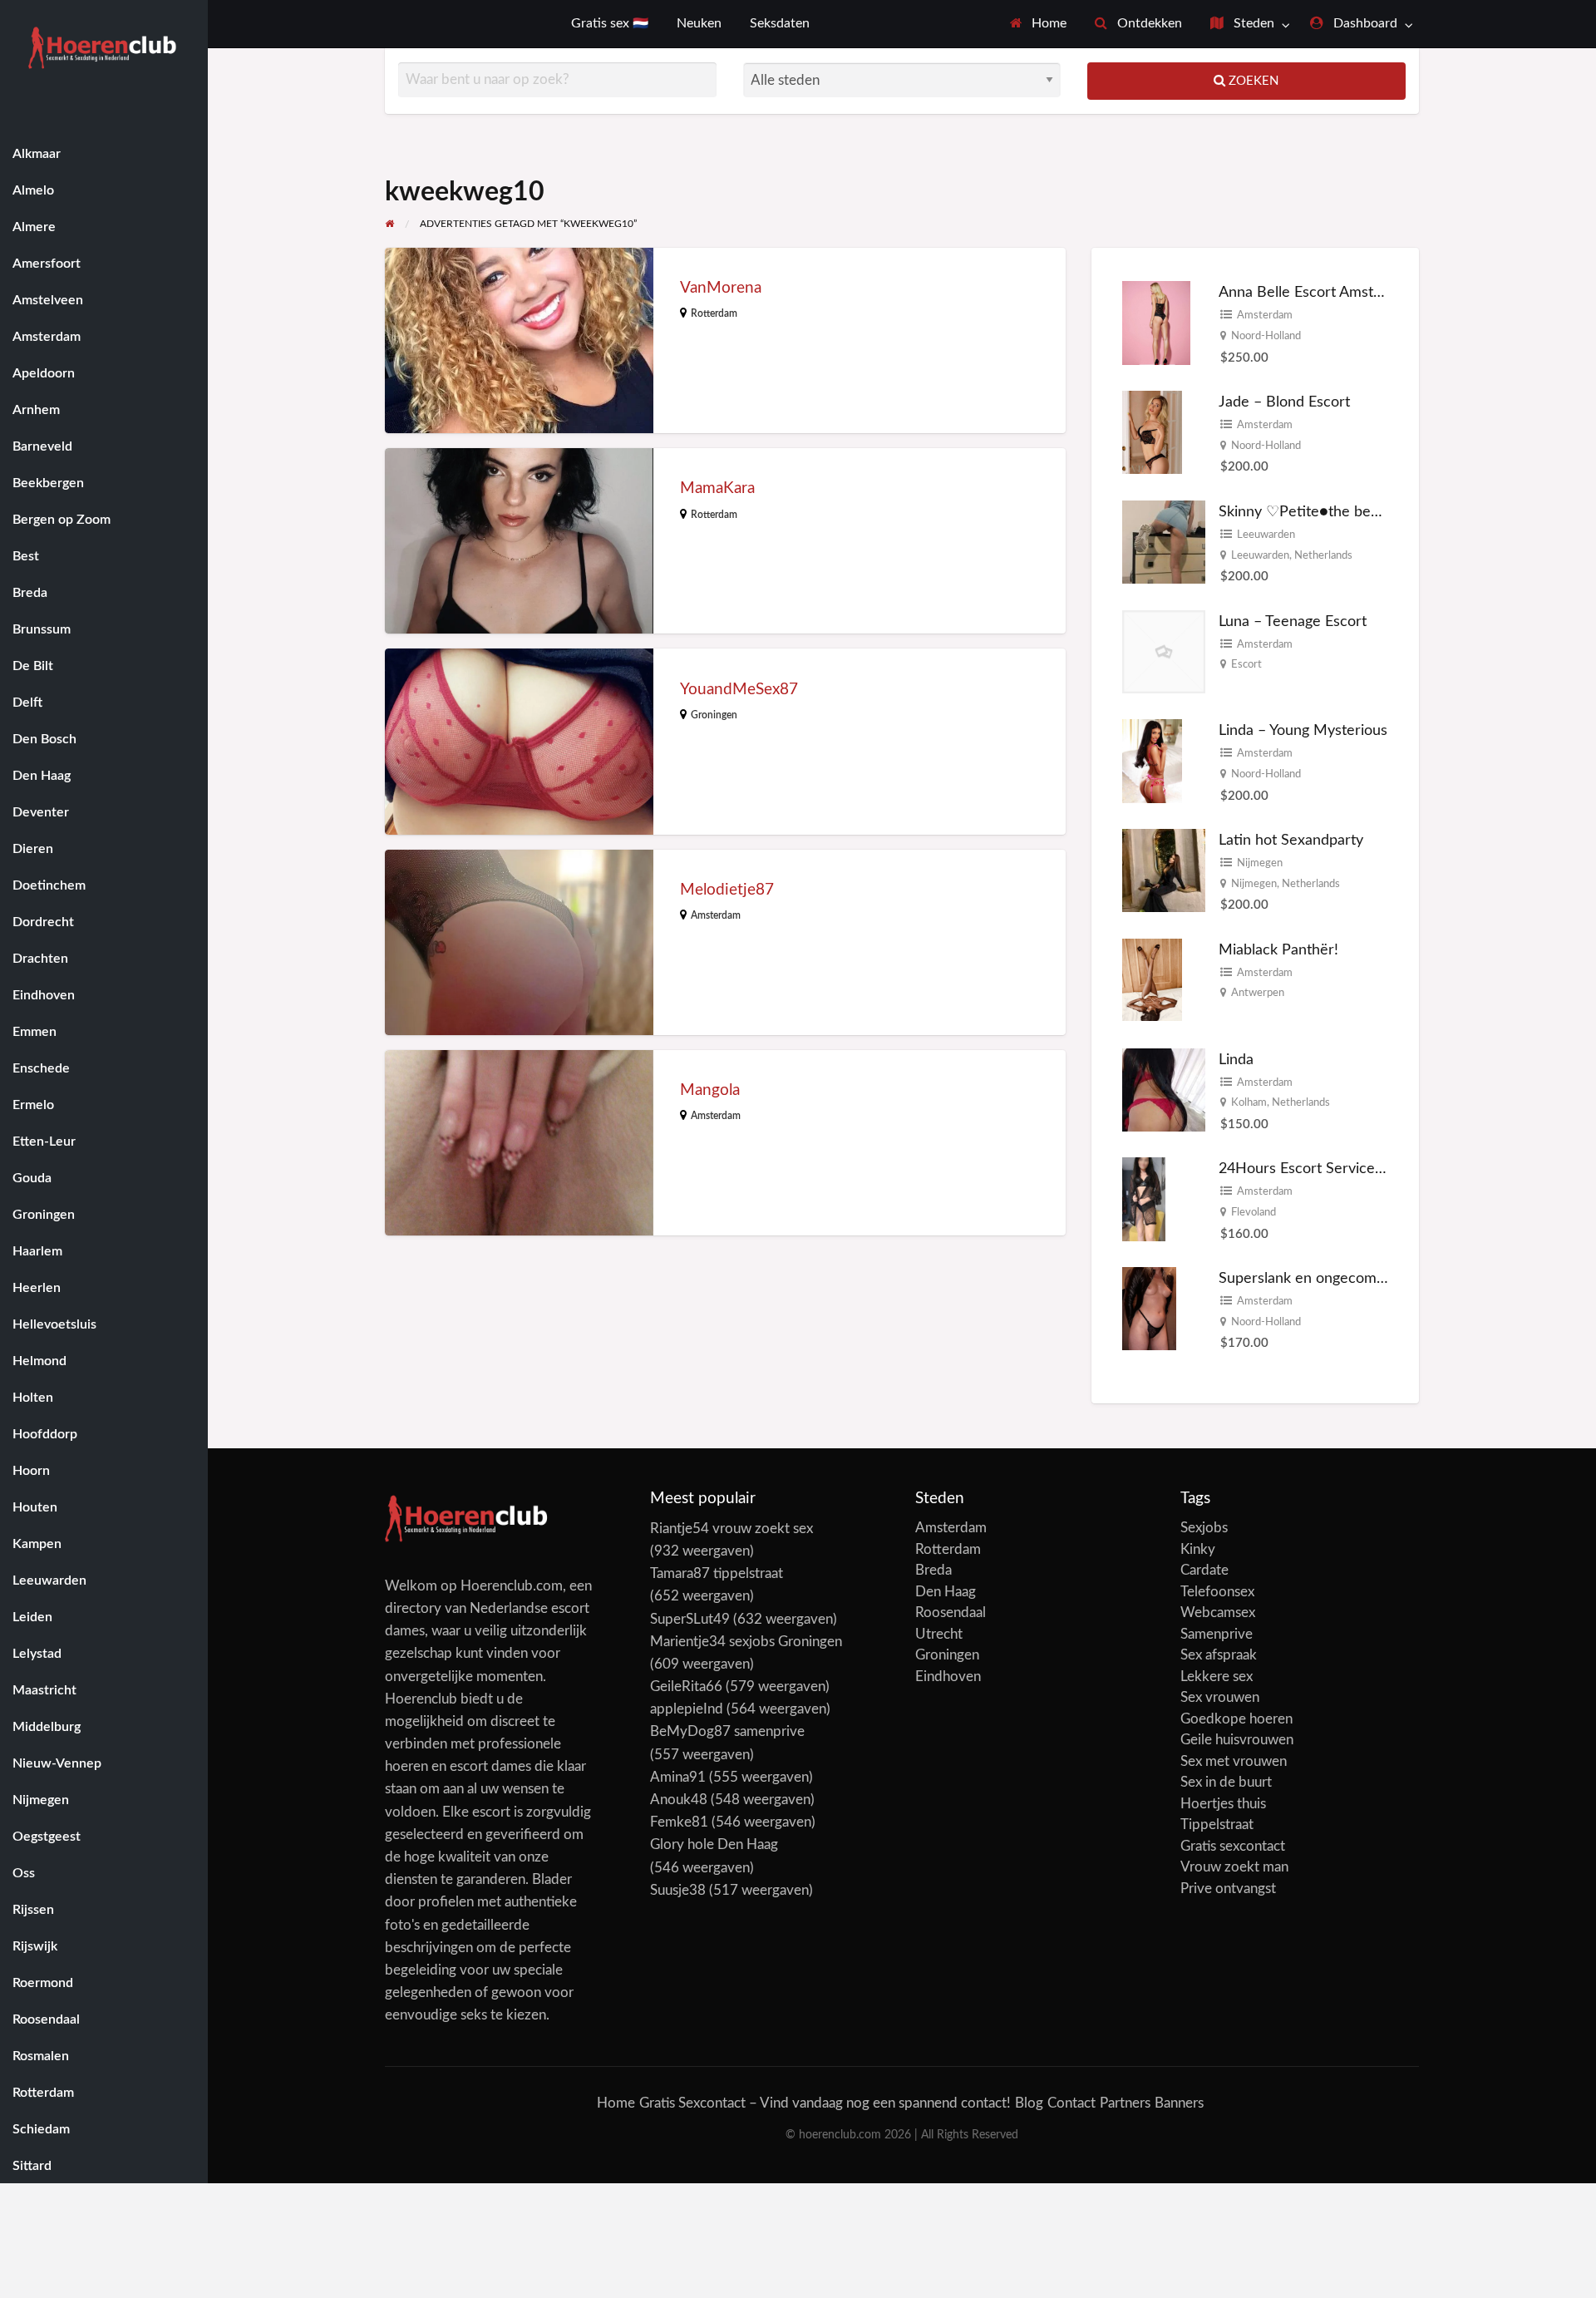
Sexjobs (1204, 1528)
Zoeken (1252, 81)
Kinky (1198, 1549)
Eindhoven (948, 1677)
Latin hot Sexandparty (1291, 840)
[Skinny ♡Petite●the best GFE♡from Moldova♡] (1164, 541)
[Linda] (1164, 1089)
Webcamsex (1218, 1613)
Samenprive (1217, 1634)
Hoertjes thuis (1223, 1804)
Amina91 (678, 1777)
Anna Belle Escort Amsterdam (1317, 292)
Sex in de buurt (1226, 1782)
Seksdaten (780, 24)
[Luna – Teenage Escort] (1164, 651)
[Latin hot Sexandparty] (1164, 870)
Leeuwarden (1266, 535)
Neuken (699, 24)
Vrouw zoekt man (1234, 1867)
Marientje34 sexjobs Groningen (746, 1642)
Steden (1252, 24)
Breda (933, 1570)
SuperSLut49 (690, 1619)
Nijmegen (1260, 863)
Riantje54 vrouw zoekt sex (731, 1529)
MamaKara (717, 488)
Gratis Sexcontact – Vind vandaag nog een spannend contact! (825, 2103)
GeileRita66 (686, 1687)
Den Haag (946, 1592)
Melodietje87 (727, 890)
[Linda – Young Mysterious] (1152, 760)
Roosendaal (951, 1613)
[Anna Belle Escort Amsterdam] (1156, 322)
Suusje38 (678, 1890)
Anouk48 (679, 1800)
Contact (1071, 2103)
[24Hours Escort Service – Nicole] (1144, 1198)
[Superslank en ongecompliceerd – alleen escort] (1149, 1307)
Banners (1179, 2103)
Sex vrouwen (1220, 1697)
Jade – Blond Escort (1284, 402)
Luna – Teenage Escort (1293, 621)
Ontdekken (1148, 24)
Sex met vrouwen (1234, 1761)
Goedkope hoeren (1236, 1719)
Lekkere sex (1217, 1677)
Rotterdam (714, 313)
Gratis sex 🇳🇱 (610, 24)
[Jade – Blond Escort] (1152, 432)
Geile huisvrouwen (1237, 1740)
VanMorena (721, 288)
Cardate (1204, 1570)
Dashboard (1364, 24)
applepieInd (687, 1709)
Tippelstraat (1217, 1825)
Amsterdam (716, 915)
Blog (1029, 2103)
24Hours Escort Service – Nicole (1326, 1169)
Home (1047, 24)
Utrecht (939, 1634)
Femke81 (679, 1822)
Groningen (714, 715)
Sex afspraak (1219, 1655)
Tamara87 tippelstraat (717, 1573)
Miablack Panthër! (1278, 950)
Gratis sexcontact (1233, 1846)
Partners (1125, 2103)
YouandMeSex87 (739, 690)
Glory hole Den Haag (714, 1844)
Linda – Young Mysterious (1303, 730)
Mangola (710, 1090)
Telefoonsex (1217, 1592)
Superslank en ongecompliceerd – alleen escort (1375, 1278)
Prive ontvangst (1228, 1889)
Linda (1236, 1060)
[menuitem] (1039, 24)
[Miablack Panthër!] (1152, 979)
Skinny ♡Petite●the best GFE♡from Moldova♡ (1376, 512)
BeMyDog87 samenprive (727, 1731)
